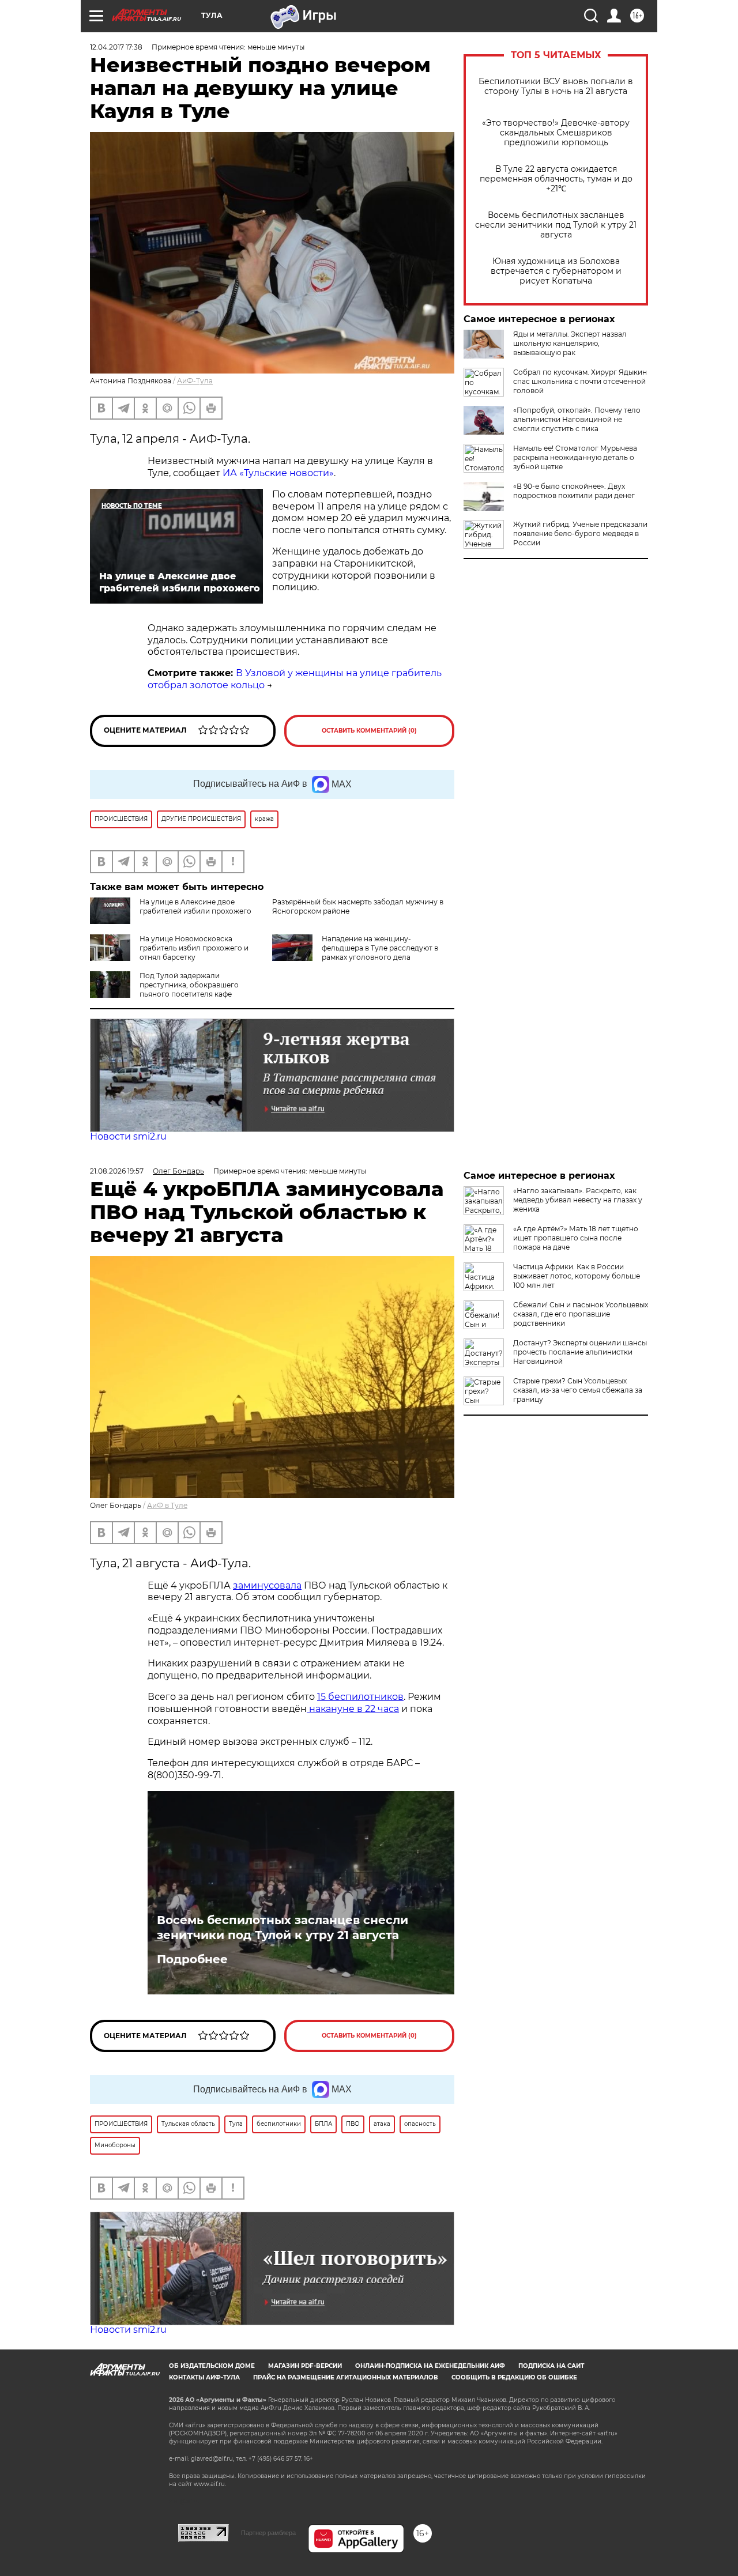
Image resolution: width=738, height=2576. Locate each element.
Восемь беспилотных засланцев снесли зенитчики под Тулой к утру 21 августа (556, 225)
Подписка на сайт (551, 2366)
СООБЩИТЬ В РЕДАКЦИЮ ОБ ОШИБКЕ (514, 2377)
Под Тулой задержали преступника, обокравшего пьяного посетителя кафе (189, 985)
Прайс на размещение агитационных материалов (346, 2377)
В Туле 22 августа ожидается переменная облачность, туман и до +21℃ (556, 179)
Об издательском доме (212, 2366)
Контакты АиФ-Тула (204, 2377)
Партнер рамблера (268, 2533)
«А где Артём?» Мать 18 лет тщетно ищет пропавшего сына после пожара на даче (576, 1238)
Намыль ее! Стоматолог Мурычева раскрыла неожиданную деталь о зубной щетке (575, 457)
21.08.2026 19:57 (117, 1171)
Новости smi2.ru (128, 1136)
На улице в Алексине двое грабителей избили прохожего (195, 906)
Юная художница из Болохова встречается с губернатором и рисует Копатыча (556, 271)
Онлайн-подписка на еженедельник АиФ (430, 2366)
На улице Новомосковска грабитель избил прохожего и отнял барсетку (194, 948)
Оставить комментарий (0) (369, 731)
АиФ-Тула (195, 381)
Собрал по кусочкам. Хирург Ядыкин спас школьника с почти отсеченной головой (580, 381)
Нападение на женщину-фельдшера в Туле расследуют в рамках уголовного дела (380, 948)
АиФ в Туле (167, 1505)
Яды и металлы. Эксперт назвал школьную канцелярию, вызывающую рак (570, 343)
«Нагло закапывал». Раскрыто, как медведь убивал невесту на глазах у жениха (578, 1200)
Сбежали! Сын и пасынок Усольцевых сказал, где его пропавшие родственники (581, 1314)
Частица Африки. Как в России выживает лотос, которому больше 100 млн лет (577, 1276)
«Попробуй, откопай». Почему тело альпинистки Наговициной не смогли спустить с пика (577, 419)
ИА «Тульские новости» (278, 473)
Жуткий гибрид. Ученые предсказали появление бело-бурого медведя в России (580, 533)
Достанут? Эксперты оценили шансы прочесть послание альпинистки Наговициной (580, 1352)
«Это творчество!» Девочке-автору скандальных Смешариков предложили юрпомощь (556, 133)
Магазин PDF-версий (305, 2366)
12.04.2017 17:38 (116, 47)
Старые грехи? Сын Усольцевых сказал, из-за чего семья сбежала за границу (578, 1390)
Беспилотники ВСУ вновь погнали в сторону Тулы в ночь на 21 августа (556, 86)
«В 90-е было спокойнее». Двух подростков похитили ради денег (574, 491)
